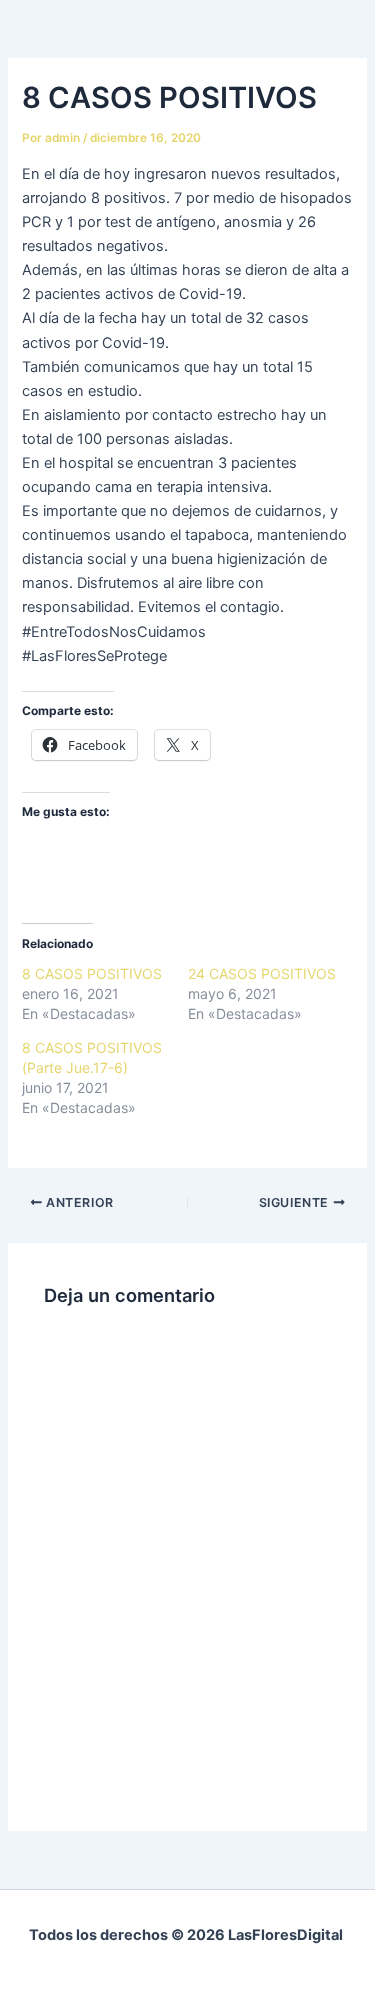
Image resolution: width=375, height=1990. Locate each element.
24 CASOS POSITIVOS (262, 973)
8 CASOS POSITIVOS (92, 973)
